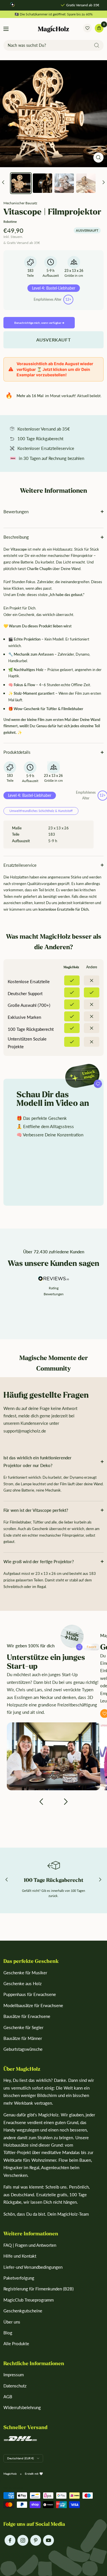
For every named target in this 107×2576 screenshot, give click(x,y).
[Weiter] (104, 183)
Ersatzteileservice (20, 865)
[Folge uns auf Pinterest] (36, 2540)
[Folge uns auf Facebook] (10, 2540)
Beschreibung (16, 537)
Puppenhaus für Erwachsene (30, 1994)
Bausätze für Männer (23, 2038)
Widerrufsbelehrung (22, 2407)
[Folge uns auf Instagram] (23, 2540)
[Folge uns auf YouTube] (48, 2540)
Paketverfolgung (19, 2278)
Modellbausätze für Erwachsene (33, 2005)
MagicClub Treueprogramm (29, 2300)
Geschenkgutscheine (23, 2311)
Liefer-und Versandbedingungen (33, 2267)
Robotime (10, 222)
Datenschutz (15, 2386)
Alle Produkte (16, 2343)
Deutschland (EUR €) (21, 2458)
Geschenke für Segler (23, 2027)
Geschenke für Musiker (25, 1973)
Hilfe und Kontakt (20, 2256)
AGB (8, 2397)
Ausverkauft (54, 340)
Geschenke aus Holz (23, 1983)
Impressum (14, 2375)
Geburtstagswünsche (23, 2049)
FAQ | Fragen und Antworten (30, 2245)
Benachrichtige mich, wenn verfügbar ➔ (39, 323)
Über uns (12, 2322)
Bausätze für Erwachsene (27, 2016)
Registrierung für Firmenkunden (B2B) (39, 2289)
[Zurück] (3, 183)
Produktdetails (17, 752)
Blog (8, 2333)
